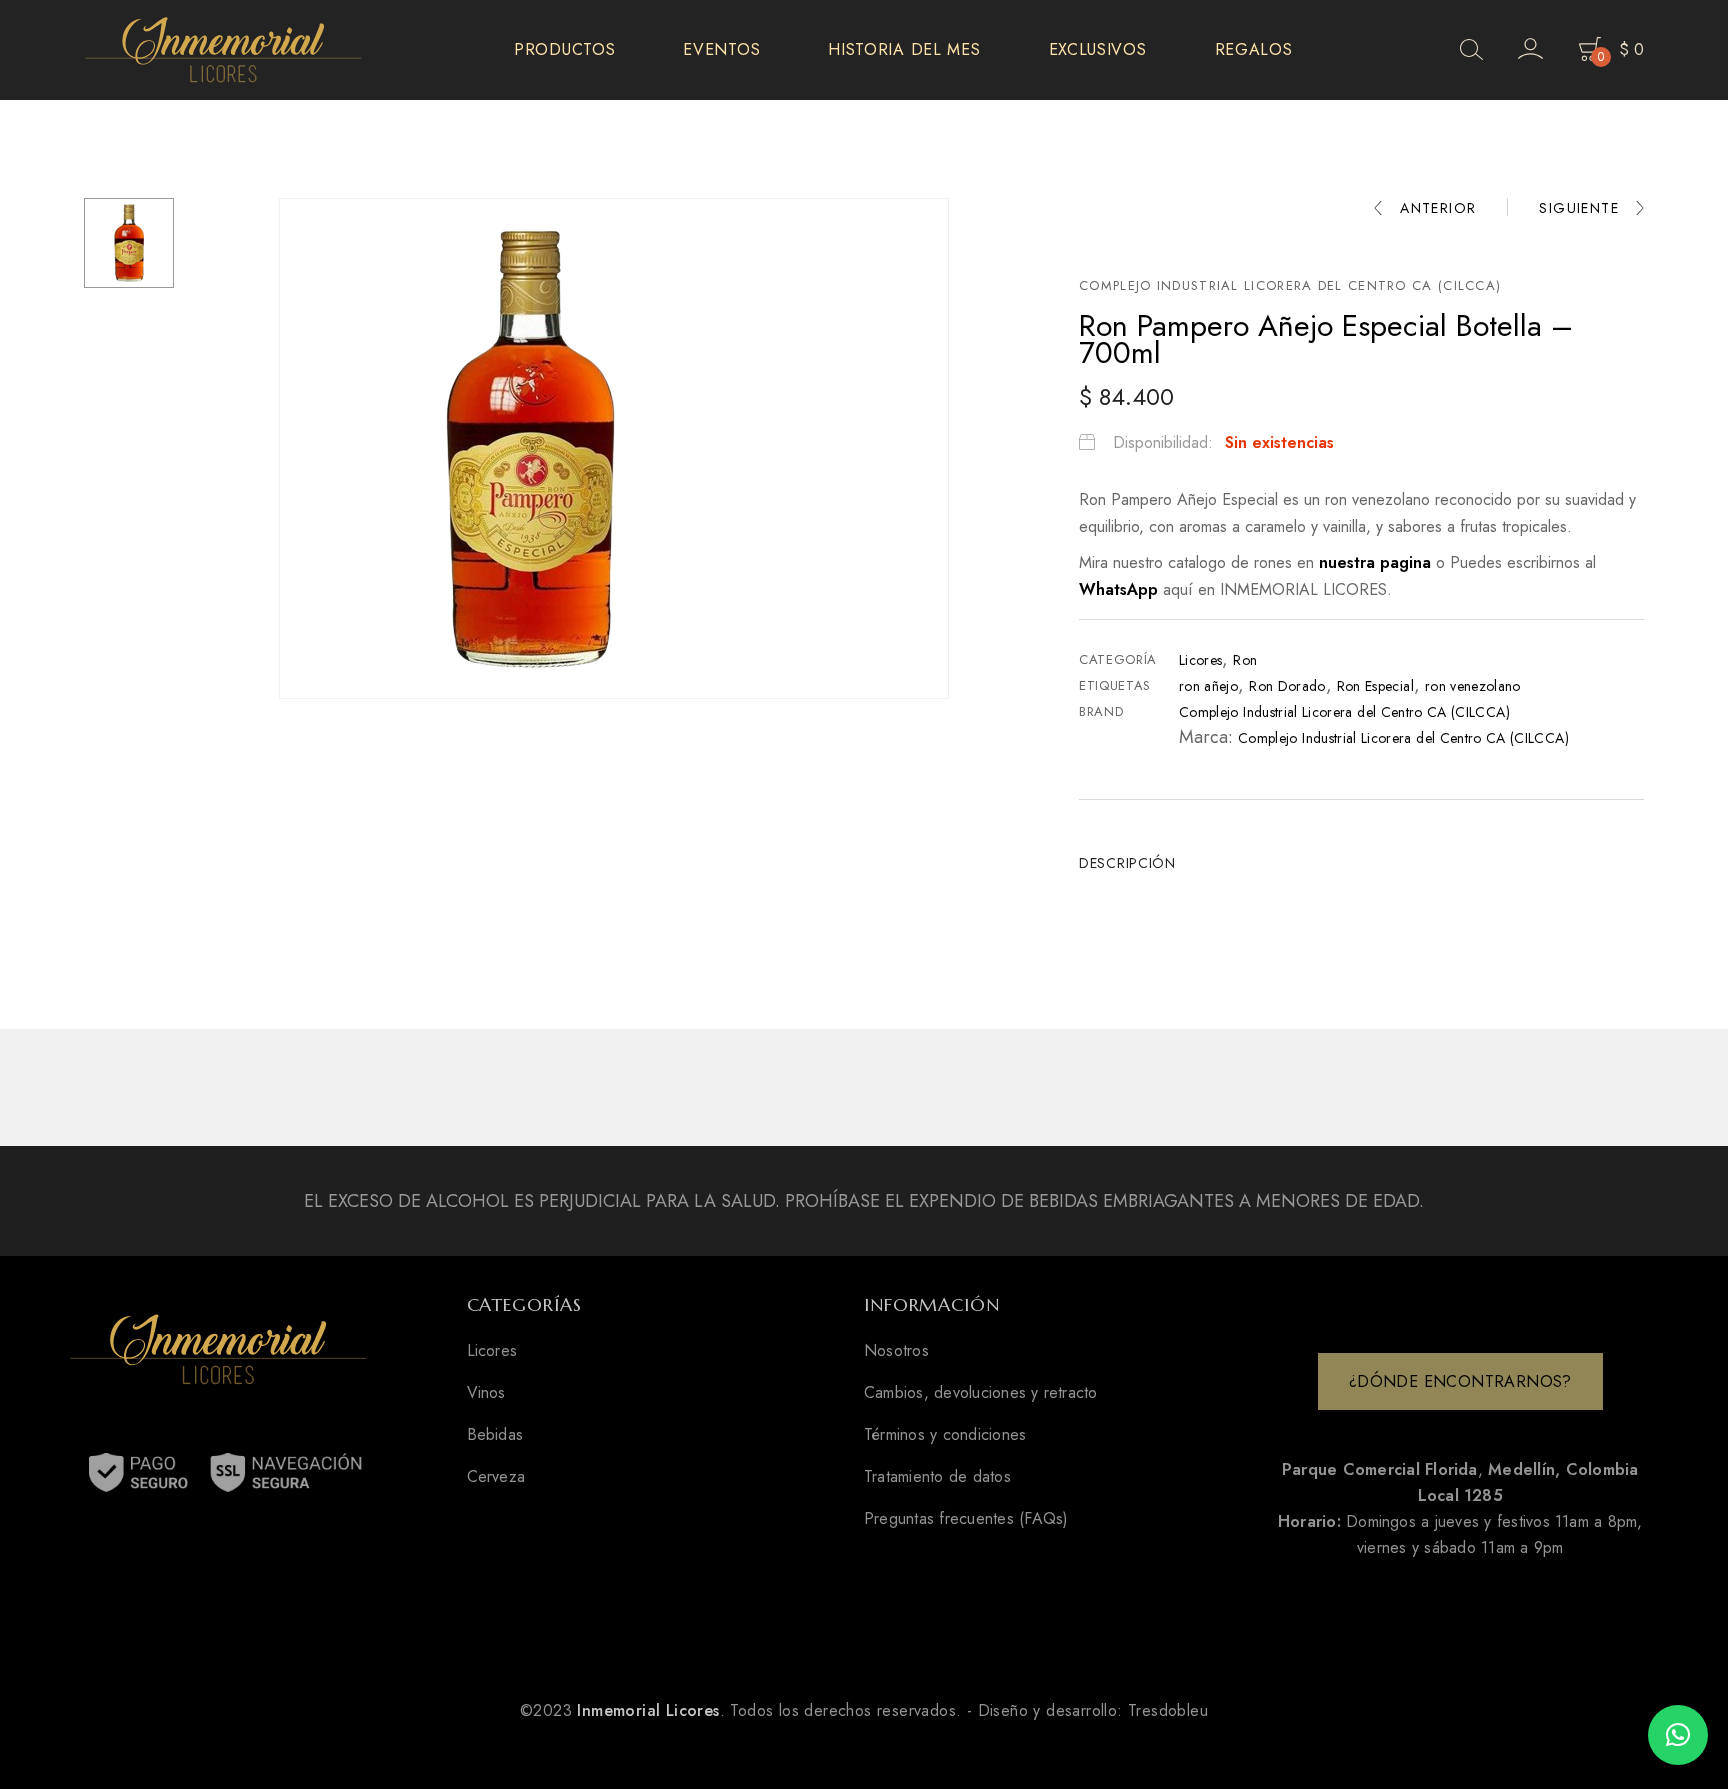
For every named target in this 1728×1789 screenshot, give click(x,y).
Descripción (1127, 863)
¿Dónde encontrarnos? (1460, 1381)
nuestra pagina (1377, 562)
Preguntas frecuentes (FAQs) (966, 1519)
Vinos (486, 1393)
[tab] (1135, 863)
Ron (1245, 660)
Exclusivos (1098, 49)
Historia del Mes (904, 49)
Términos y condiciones (945, 1435)
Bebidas (495, 1435)
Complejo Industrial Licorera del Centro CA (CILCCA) (1290, 285)
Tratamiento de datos (937, 1477)
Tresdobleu (1168, 1710)
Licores (1200, 660)
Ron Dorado (1287, 686)
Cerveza (496, 1477)
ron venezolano (1473, 686)
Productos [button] (564, 49)
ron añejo (1208, 686)
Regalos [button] (1254, 49)
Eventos (721, 49)
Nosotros (896, 1351)
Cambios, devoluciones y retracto (981, 1393)
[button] (1678, 1735)
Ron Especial (1375, 686)
